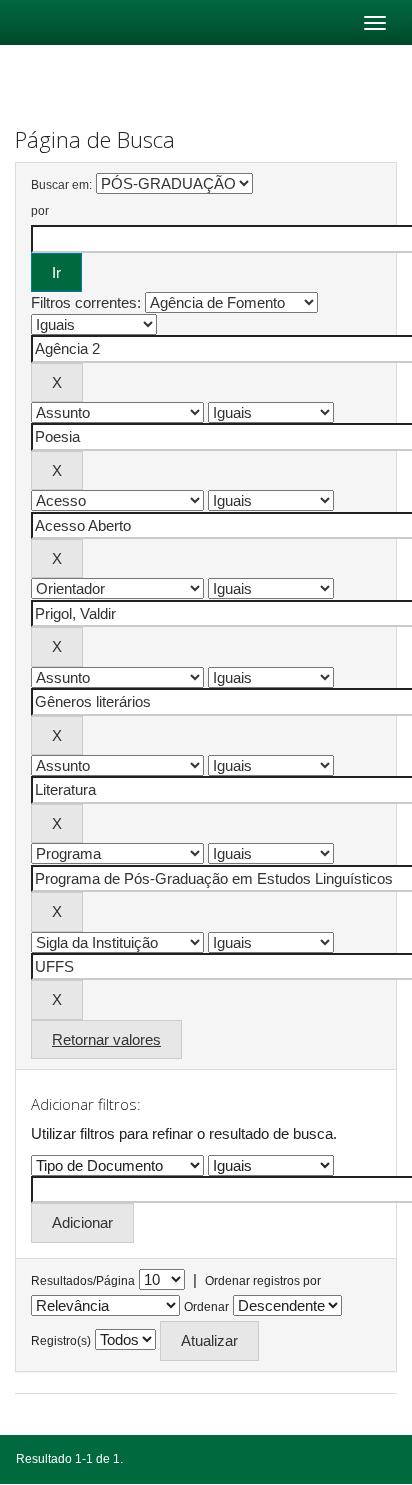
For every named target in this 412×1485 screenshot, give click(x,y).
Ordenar (206, 1307)
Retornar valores (106, 1039)
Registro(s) (61, 1341)
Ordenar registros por (263, 1281)
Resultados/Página (83, 1281)
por (40, 211)
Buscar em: (61, 185)
